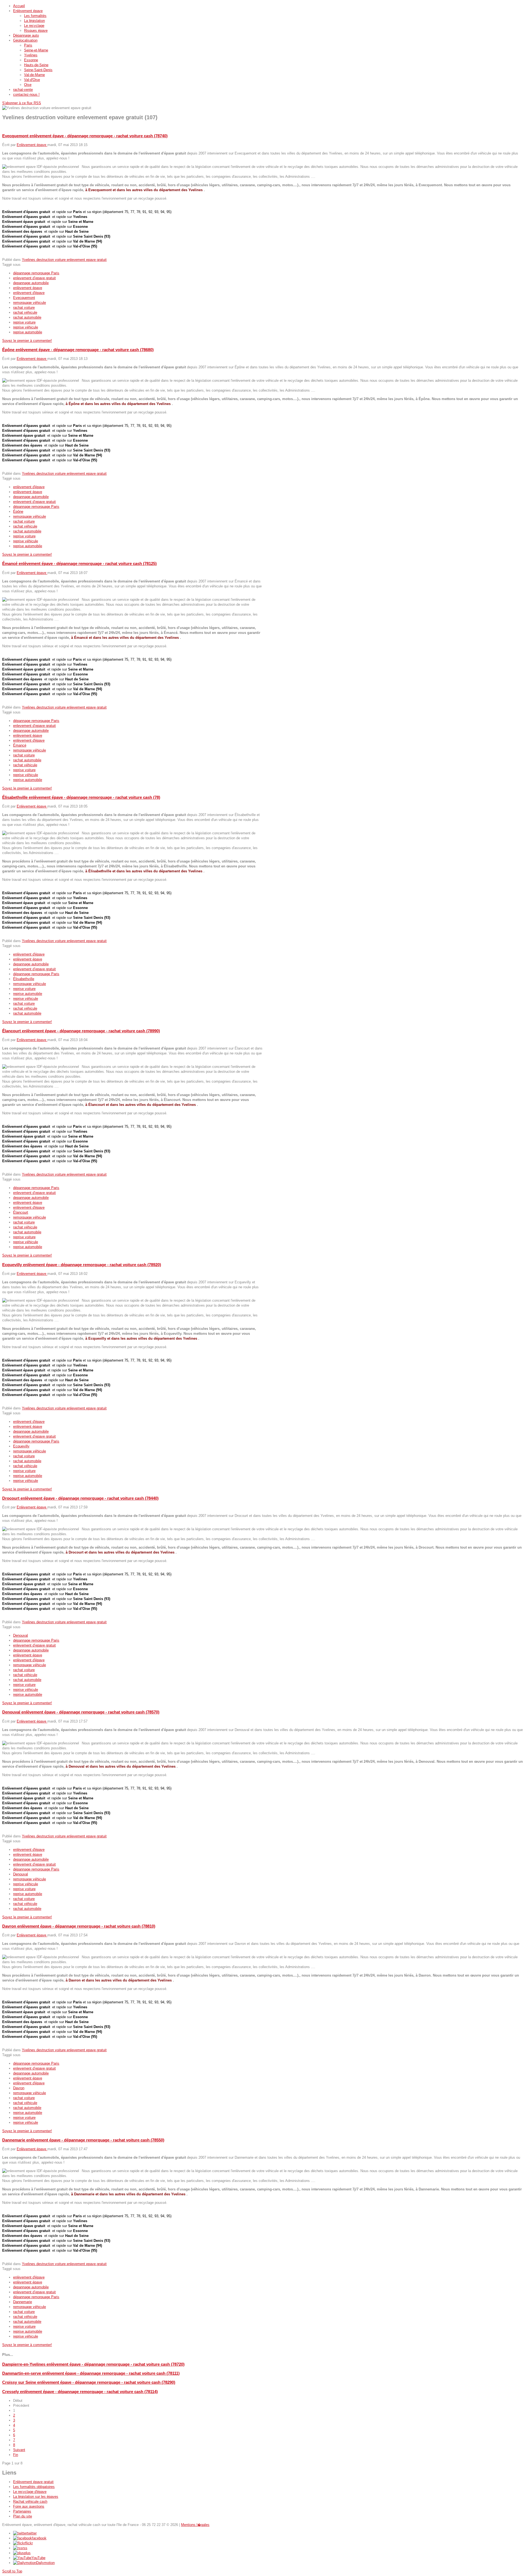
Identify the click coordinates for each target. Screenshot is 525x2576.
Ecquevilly (21, 1446)
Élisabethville (24, 979)
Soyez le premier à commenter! (27, 341)
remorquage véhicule (30, 303)
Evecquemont (24, 298)
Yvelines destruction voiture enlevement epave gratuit (64, 260)
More (6, 255)
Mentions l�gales (195, 2525)
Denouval (21, 1635)
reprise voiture (24, 322)
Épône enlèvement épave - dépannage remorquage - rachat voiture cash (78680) (78, 350)
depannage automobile (31, 283)
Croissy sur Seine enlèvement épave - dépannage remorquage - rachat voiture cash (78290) (89, 2382)
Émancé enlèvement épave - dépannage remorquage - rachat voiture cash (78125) (79, 563)
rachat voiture (24, 308)
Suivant (19, 2450)
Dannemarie (23, 2302)
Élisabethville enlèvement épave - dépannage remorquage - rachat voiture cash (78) (81, 797)
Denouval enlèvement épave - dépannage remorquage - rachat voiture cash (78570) (81, 1712)
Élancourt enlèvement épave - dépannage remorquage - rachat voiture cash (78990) (81, 1031)
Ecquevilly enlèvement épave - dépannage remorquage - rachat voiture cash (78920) (82, 1265)
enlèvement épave (28, 288)
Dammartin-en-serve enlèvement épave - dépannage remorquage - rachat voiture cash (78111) (91, 2373)
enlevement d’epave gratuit (34, 278)
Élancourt (21, 1212)
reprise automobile (28, 332)
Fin (16, 2455)
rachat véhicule (25, 312)
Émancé (20, 745)
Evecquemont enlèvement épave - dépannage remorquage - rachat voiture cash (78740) (85, 136)
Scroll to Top (12, 2571)
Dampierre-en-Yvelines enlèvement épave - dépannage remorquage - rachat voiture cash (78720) (93, 2364)
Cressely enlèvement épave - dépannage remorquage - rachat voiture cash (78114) (80, 2392)
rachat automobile (27, 317)
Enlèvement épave (32, 145)
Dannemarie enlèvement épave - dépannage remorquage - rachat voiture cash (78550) (83, 2140)
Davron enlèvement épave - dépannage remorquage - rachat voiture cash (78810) (79, 1926)
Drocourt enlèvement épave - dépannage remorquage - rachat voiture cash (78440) (80, 1498)
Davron (19, 2088)
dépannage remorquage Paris (36, 273)
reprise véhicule (26, 327)
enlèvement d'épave (29, 293)
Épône (18, 512)
